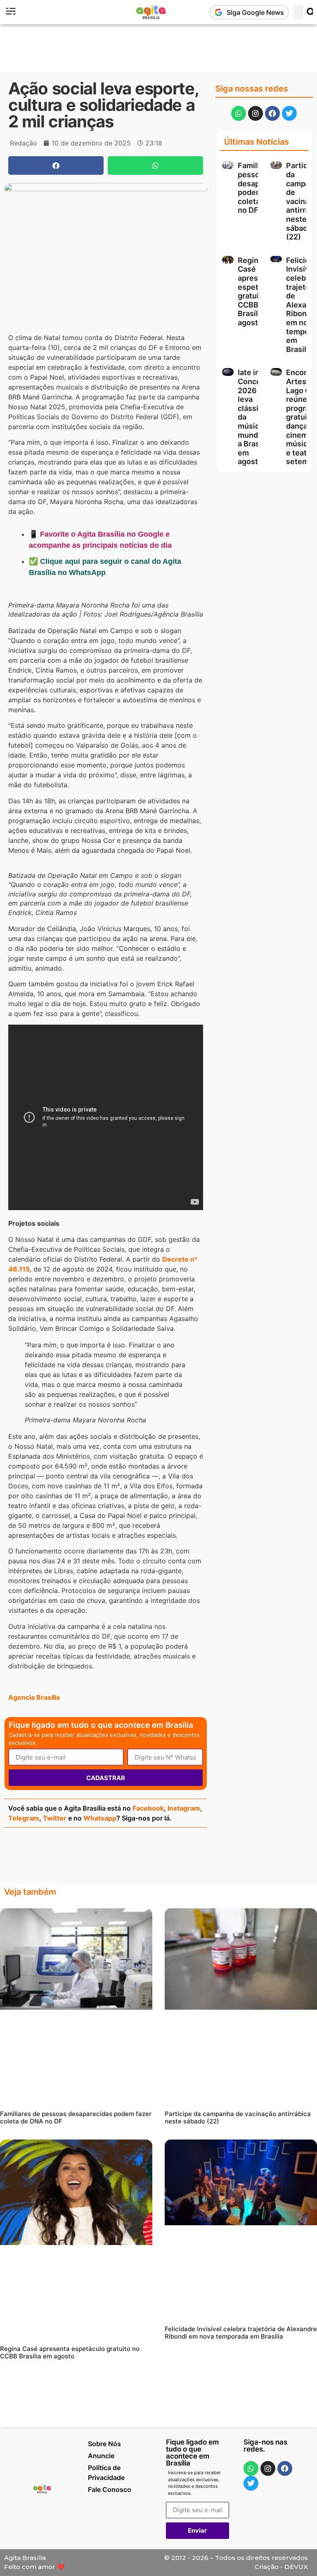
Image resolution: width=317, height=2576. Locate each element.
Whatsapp (100, 1818)
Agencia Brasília (34, 1697)
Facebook (148, 1808)
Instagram (184, 1808)
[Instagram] (255, 113)
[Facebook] (272, 113)
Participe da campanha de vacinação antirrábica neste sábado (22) (238, 2117)
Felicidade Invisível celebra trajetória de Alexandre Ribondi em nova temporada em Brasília (241, 2333)
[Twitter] (289, 113)
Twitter (55, 1818)
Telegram (24, 1818)
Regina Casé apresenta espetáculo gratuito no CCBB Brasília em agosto (258, 291)
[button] (56, 165)
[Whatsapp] (239, 113)
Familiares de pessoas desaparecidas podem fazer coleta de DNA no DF (76, 2117)
